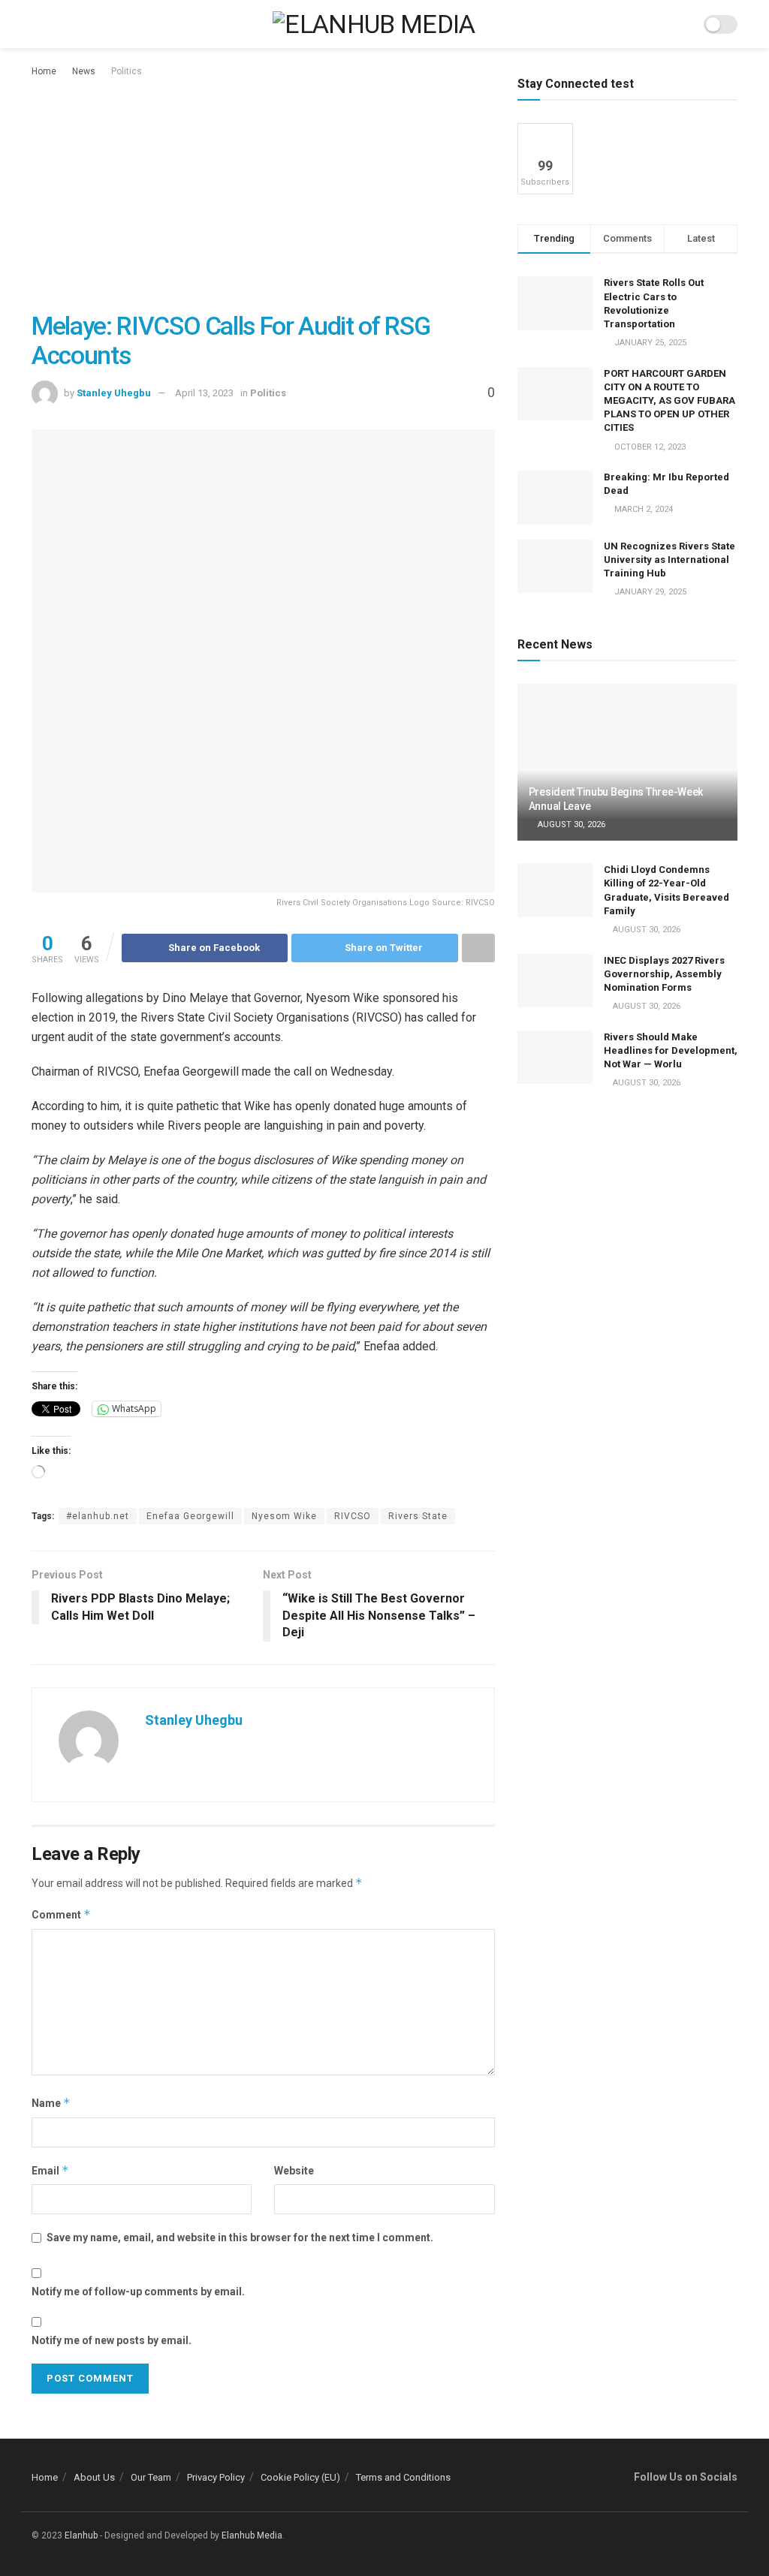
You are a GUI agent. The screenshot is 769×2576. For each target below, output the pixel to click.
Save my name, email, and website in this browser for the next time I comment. (240, 2237)
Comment (61, 1914)
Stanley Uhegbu (114, 393)
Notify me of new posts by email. (112, 2340)
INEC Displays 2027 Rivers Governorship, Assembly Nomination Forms (664, 974)
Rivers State (418, 1516)
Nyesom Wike (284, 1516)
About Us (94, 2477)
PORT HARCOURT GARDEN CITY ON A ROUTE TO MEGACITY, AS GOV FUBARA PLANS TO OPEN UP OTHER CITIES (669, 401)
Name (51, 2103)
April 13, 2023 (204, 393)
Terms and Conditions (403, 2477)
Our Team (151, 2477)
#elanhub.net (98, 1516)
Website (294, 2171)
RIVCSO (353, 1516)
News (84, 71)
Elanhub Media (252, 2535)
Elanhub (81, 2535)
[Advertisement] (263, 192)
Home (44, 71)
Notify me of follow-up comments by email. (138, 2292)
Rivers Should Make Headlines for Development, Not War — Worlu (671, 1050)
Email (50, 2170)
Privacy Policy (216, 2477)
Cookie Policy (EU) (300, 2477)
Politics (127, 71)
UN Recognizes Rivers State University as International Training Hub (669, 560)
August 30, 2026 (570, 825)
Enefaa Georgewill (190, 1516)
